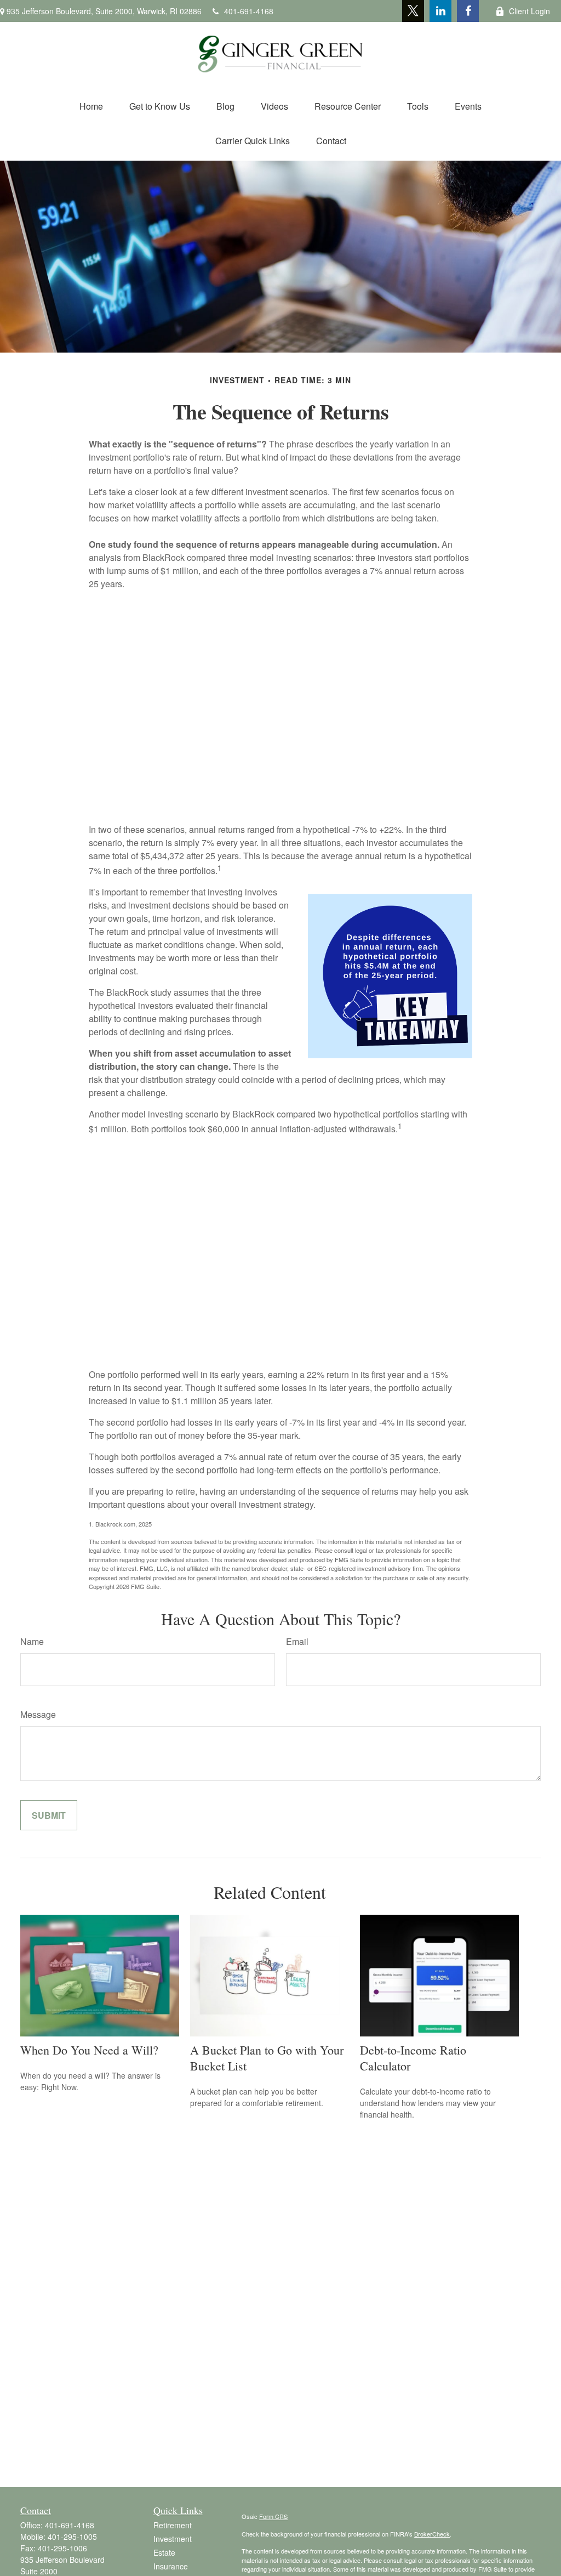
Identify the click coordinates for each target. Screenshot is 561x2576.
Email (297, 1641)
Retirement (173, 2525)
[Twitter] (413, 11)
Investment (173, 2539)
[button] (91, 106)
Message (38, 1714)
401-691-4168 (249, 11)
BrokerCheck (432, 2534)
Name (32, 1641)
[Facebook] (468, 11)
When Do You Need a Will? (89, 2050)
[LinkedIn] (440, 11)
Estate (164, 2552)
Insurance (171, 2566)
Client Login (529, 11)
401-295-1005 (72, 2537)
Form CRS (273, 2516)
